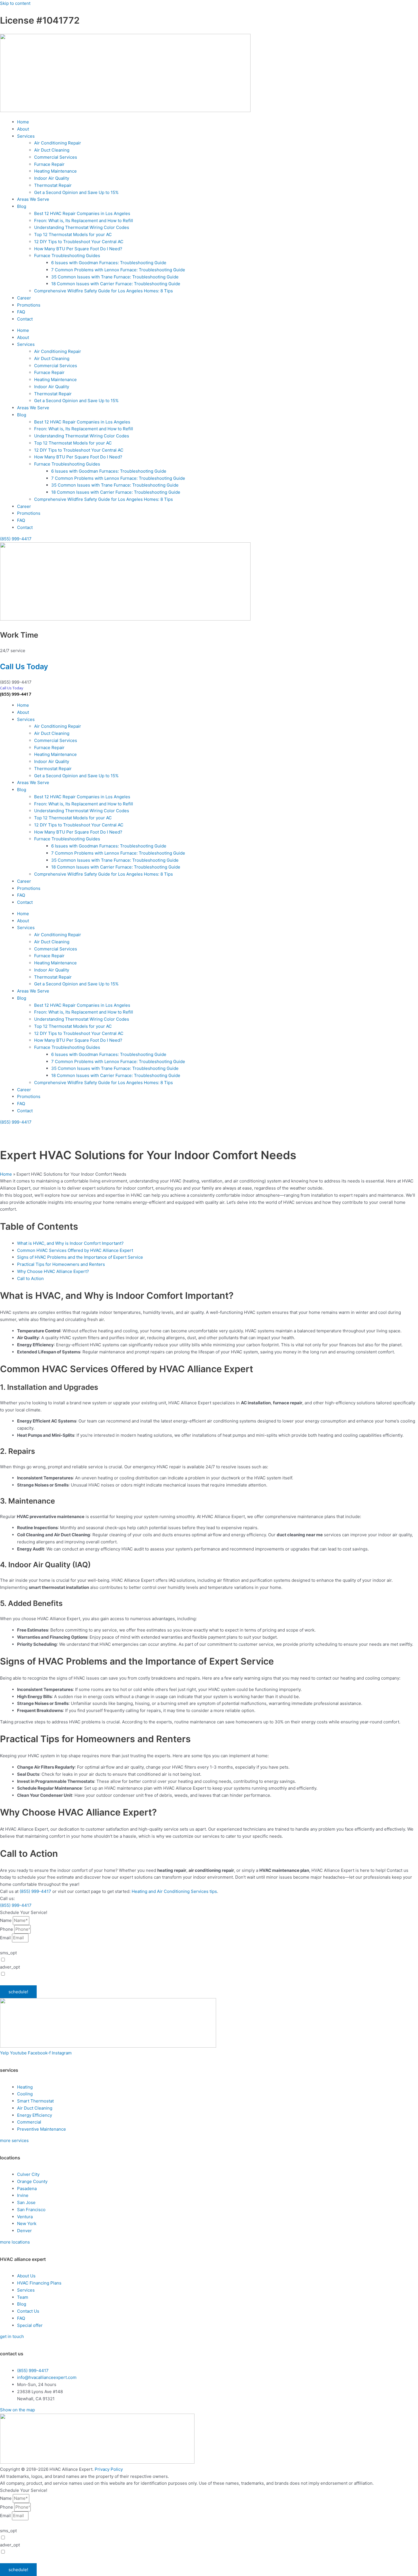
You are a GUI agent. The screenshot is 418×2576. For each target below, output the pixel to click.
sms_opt (8, 1953)
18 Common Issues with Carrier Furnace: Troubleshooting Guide (116, 284)
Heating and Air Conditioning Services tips (174, 1891)
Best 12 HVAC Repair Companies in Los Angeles (82, 213)
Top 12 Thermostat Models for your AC (73, 234)
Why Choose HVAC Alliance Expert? (53, 1271)
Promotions (29, 305)
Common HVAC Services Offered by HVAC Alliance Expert (75, 1250)
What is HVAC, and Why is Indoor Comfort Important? (70, 1243)
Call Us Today (24, 666)
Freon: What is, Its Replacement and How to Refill (84, 221)
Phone (7, 1929)
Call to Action (30, 1278)
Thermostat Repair (53, 185)
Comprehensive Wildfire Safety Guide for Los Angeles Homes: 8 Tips (104, 291)
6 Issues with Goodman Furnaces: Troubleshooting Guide (109, 263)
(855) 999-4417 (16, 694)
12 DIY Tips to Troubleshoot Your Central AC (79, 242)
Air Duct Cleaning (52, 150)
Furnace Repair (49, 164)
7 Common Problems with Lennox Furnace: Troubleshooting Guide (118, 270)
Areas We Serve (33, 199)
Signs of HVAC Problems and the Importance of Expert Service (80, 1257)
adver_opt (10, 1967)
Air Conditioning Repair (58, 143)
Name (6, 1920)
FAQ (21, 312)
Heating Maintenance (55, 171)
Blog (22, 206)
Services (26, 136)
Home (23, 122)
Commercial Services (56, 157)
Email (6, 1938)
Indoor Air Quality (52, 178)
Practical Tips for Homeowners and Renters (61, 1264)
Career (24, 298)
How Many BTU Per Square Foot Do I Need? (78, 249)
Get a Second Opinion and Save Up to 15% (76, 192)
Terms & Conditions (222, 1981)
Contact (25, 319)
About (23, 129)
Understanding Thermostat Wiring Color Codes (82, 227)
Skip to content (15, 3)
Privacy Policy (192, 1981)
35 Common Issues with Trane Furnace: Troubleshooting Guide (115, 277)
